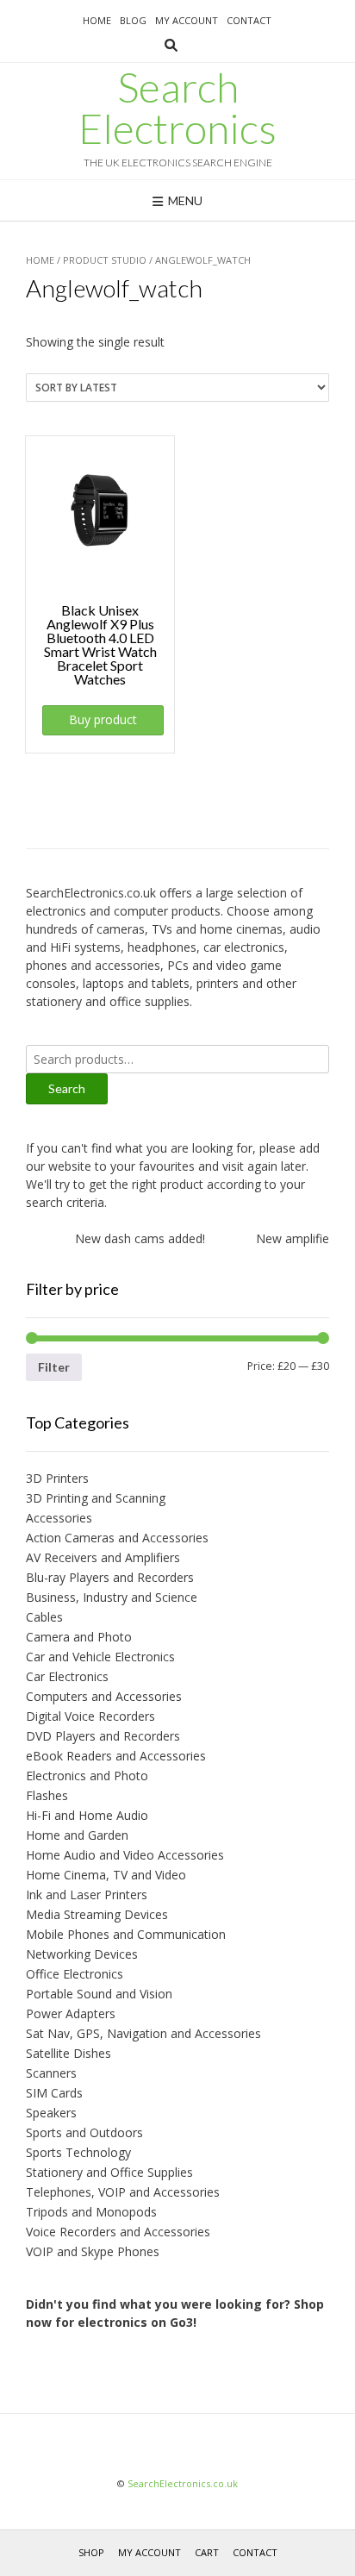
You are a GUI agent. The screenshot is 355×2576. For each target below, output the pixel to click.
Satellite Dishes (69, 2053)
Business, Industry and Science (112, 1597)
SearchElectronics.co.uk (183, 2483)
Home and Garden (77, 1835)
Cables (44, 1617)
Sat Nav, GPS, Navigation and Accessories (143, 2033)
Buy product (103, 719)
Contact (249, 20)
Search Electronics (177, 108)
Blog (133, 20)
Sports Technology (78, 2152)
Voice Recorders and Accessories (118, 2232)
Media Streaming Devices (97, 1914)
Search (67, 1088)
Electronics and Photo (87, 1776)
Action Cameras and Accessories (117, 1538)
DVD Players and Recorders (103, 1736)
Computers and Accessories (104, 1696)
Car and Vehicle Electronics (100, 1657)
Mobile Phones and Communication (126, 1934)
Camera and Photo (79, 1637)
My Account (187, 20)
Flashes (47, 1795)
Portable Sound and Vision (99, 1994)
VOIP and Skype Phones (93, 2251)
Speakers (51, 2113)
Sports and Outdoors (84, 2132)
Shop (91, 2552)
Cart (207, 2552)
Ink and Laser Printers (87, 1894)
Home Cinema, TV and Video (106, 1875)
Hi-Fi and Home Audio (87, 1815)
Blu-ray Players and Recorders (110, 1577)
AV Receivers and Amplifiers (103, 1557)
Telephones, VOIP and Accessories (123, 2192)
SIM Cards (54, 2093)
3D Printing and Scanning (96, 1498)
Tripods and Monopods (91, 2212)
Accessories (59, 1518)
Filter (54, 1367)
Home (97, 20)
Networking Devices (82, 1954)
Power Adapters (71, 2013)
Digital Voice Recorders (90, 1716)
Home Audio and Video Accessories (125, 1855)
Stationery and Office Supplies (109, 2172)
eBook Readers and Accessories (116, 1756)
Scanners (51, 2073)
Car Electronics (67, 1676)
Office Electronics (75, 1974)
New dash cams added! (132, 1238)
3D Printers (57, 1478)
